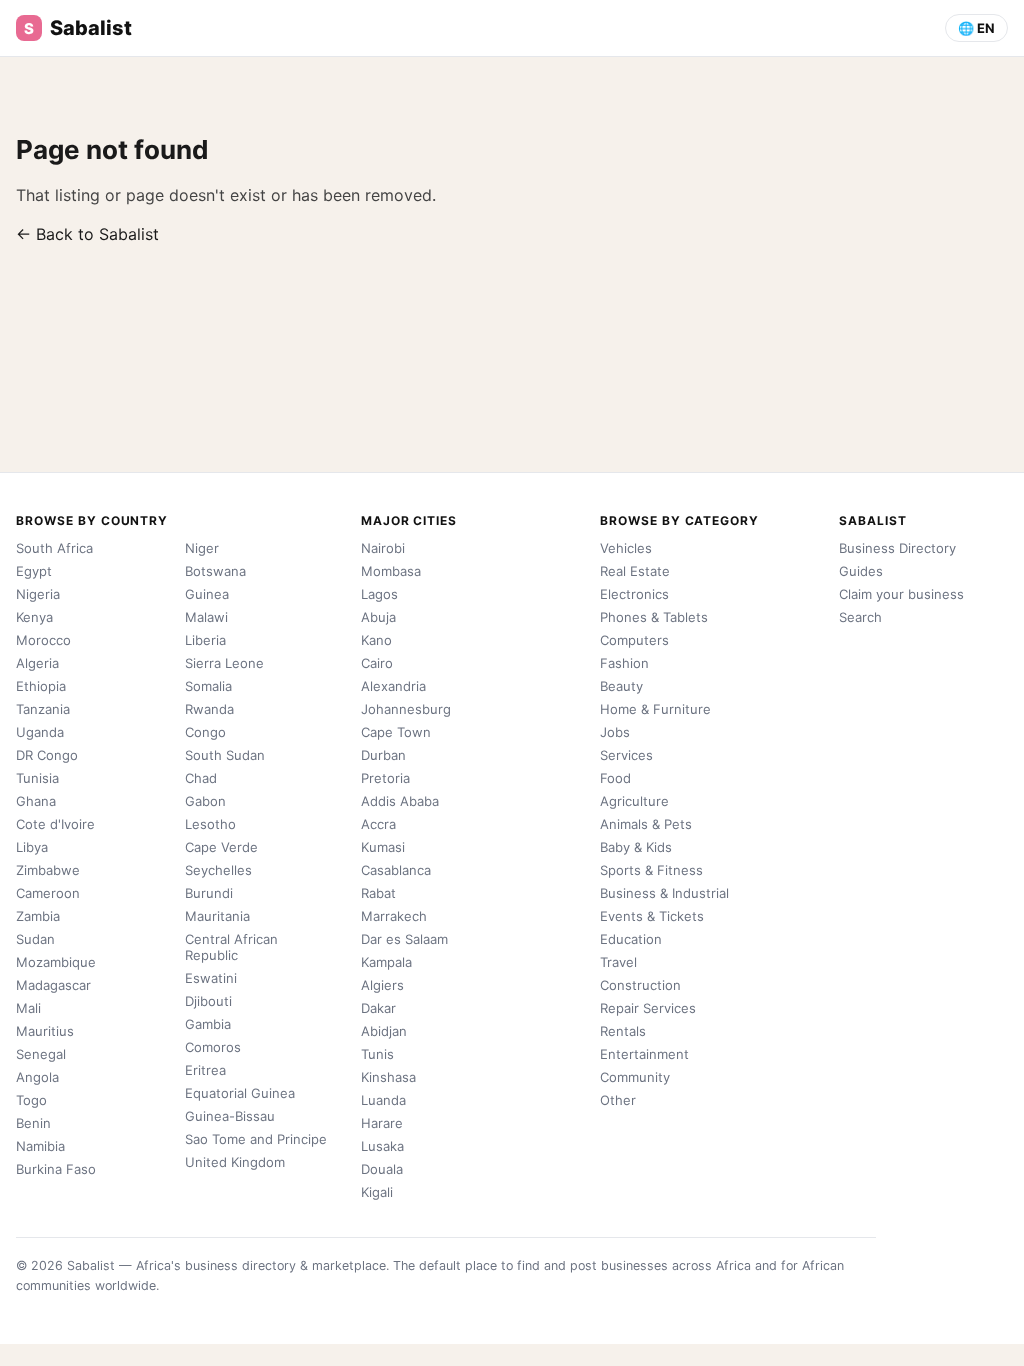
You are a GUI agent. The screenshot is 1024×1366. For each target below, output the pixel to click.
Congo (205, 732)
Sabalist (78, 28)
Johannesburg (406, 709)
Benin (33, 1123)
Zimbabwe (48, 870)
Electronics (634, 594)
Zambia (38, 916)
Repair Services (648, 1008)
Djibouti (208, 1001)
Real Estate (635, 571)
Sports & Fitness (651, 870)
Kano (376, 640)
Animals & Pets (646, 824)
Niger (202, 548)
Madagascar (53, 985)
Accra (378, 824)
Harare (382, 1123)
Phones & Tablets (654, 617)
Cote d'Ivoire (55, 824)
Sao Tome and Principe (256, 1139)
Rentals (623, 1031)
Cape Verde (221, 847)
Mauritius (45, 1031)
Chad (201, 778)
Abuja (378, 617)
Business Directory (897, 548)
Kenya (34, 617)
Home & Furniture (655, 709)
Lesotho (210, 824)
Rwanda (209, 709)
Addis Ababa (400, 801)
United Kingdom (235, 1162)
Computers (634, 640)
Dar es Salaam (404, 939)
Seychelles (218, 870)
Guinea (207, 594)
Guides (861, 571)
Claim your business (901, 594)
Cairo (377, 663)
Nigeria (38, 594)
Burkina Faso (56, 1169)
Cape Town (396, 732)
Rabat (378, 893)
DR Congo (47, 755)
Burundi (209, 893)
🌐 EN (976, 28)
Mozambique (56, 962)
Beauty (621, 686)
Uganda (40, 732)
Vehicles (626, 548)
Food (615, 778)
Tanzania (43, 709)
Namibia (40, 1146)
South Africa (54, 548)
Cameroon (48, 893)
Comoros (213, 1047)
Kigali (377, 1192)
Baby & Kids (636, 847)
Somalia (208, 686)
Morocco (43, 640)
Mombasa (391, 571)
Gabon (205, 801)
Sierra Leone (224, 663)
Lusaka (382, 1146)
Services (626, 755)
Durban (383, 755)
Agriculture (634, 801)
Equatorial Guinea (240, 1093)
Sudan (35, 939)
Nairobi (383, 548)
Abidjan (384, 1031)
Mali (28, 1008)
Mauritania (217, 916)
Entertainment (644, 1054)
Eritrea (205, 1070)
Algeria (37, 663)
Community (635, 1077)
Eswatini (211, 978)
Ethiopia (41, 686)
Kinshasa (388, 1077)
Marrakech (394, 916)
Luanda (383, 1100)
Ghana (36, 801)
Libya (32, 847)
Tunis (377, 1054)
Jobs (615, 732)
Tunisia (37, 778)
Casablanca (396, 870)
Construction (640, 985)
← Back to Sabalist (87, 234)
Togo (31, 1100)
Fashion (624, 663)
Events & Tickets (652, 916)
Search (860, 617)
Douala (382, 1169)
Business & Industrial (664, 893)
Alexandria (393, 686)
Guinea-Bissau (230, 1116)
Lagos (379, 594)
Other (618, 1100)
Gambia (208, 1024)
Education (631, 939)
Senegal (41, 1054)
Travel (618, 962)
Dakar (378, 1008)
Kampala (386, 962)
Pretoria (385, 778)
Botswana (215, 571)
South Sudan (225, 755)
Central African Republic (231, 947)
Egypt (34, 571)
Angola (37, 1077)
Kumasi (383, 847)
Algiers (382, 985)
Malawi (206, 617)
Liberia (205, 640)
